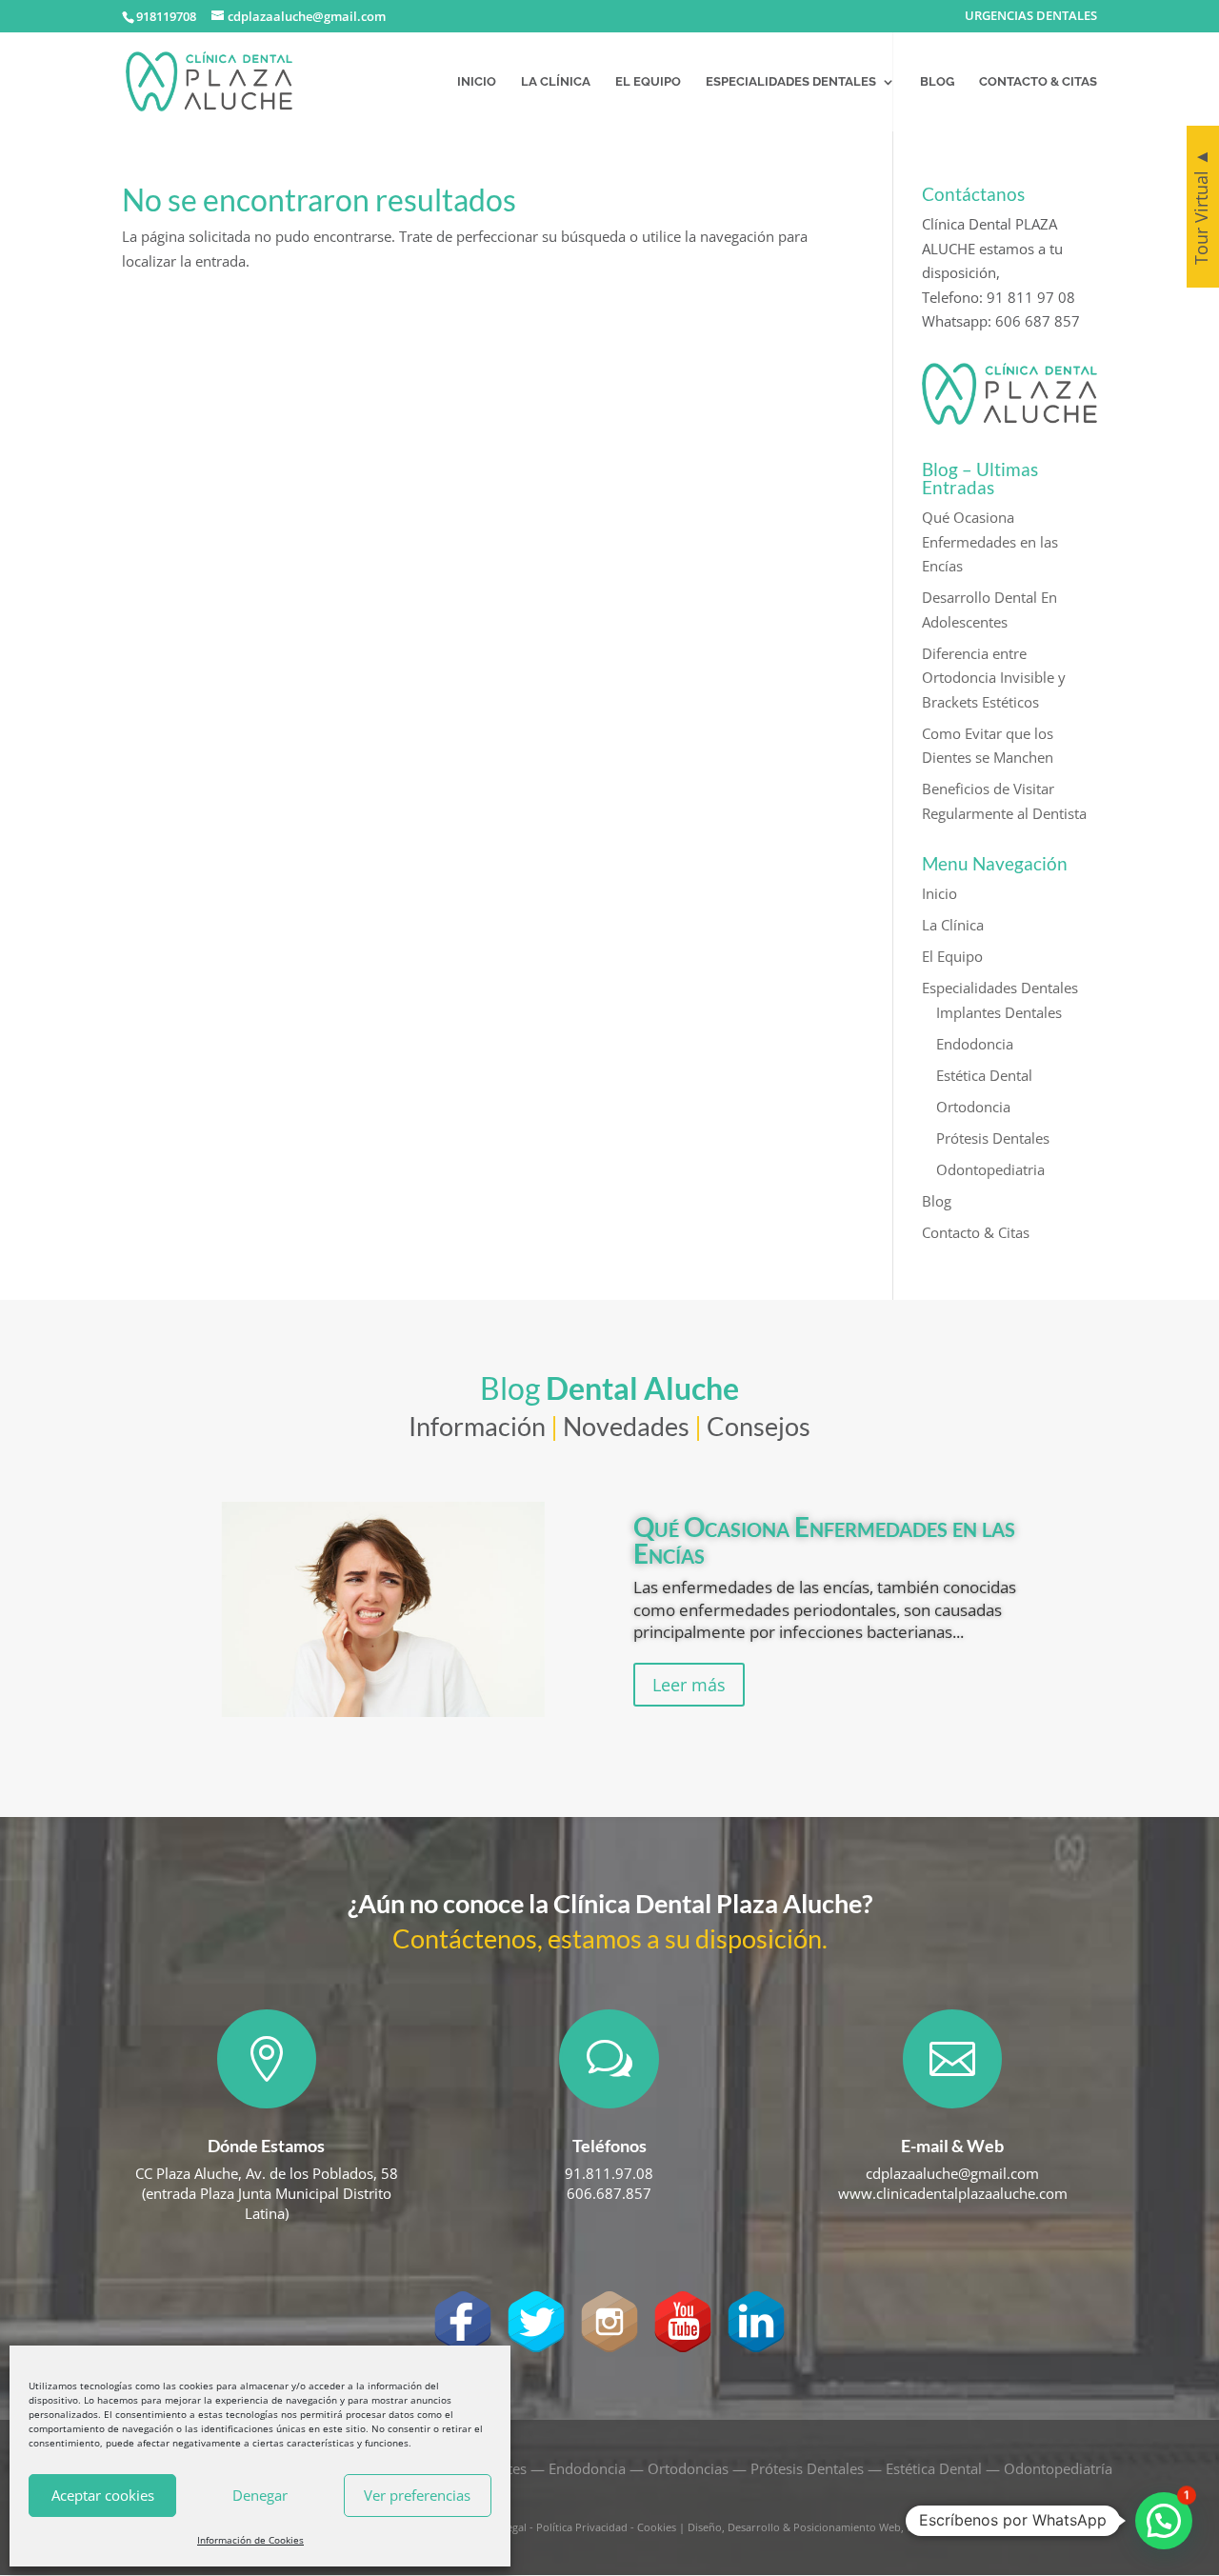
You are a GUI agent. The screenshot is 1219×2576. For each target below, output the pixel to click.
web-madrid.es (944, 2527)
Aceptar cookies (103, 2495)
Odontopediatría (1058, 2468)
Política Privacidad (582, 2527)
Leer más (689, 1685)
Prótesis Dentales (993, 1138)
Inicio (477, 82)
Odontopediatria (990, 1169)
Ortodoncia (973, 1107)
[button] (1164, 2521)
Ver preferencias (417, 2495)
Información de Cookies (250, 2540)
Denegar (260, 2495)
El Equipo (648, 82)
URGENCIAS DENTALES (1031, 17)
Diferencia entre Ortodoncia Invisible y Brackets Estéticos (994, 678)
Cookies (657, 2527)
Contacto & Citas (1038, 82)
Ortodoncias (688, 2468)
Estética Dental (984, 1075)
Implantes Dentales (999, 1012)
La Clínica (556, 82)
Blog (937, 82)
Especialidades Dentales (791, 82)
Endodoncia (975, 1044)
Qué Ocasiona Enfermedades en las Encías (990, 541)
